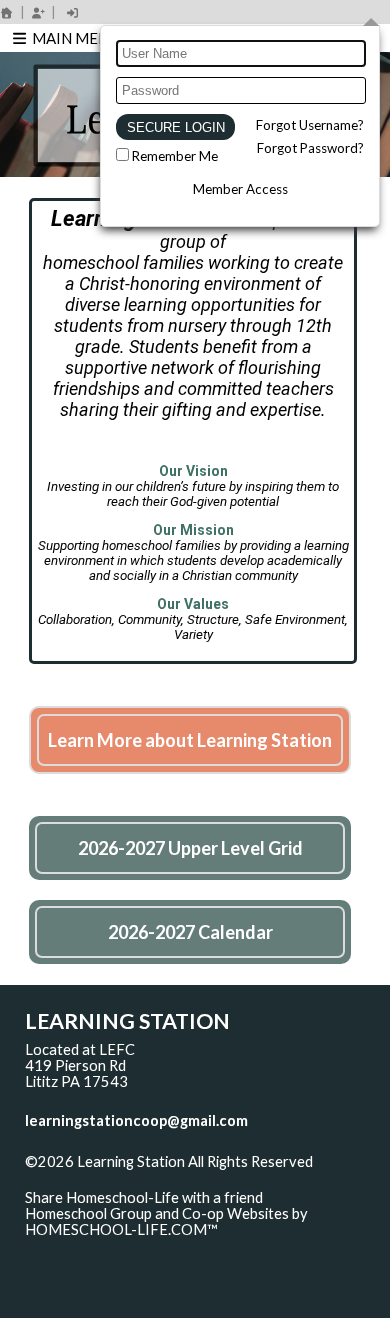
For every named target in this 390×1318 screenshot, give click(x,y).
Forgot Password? (310, 148)
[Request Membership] (38, 12)
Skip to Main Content (109, 1178)
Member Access (240, 189)
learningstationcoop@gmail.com (136, 1120)
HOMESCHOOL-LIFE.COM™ (121, 1229)
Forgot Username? (310, 125)
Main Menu (74, 38)
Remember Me (175, 156)
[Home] (7, 12)
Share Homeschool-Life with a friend (144, 1197)
